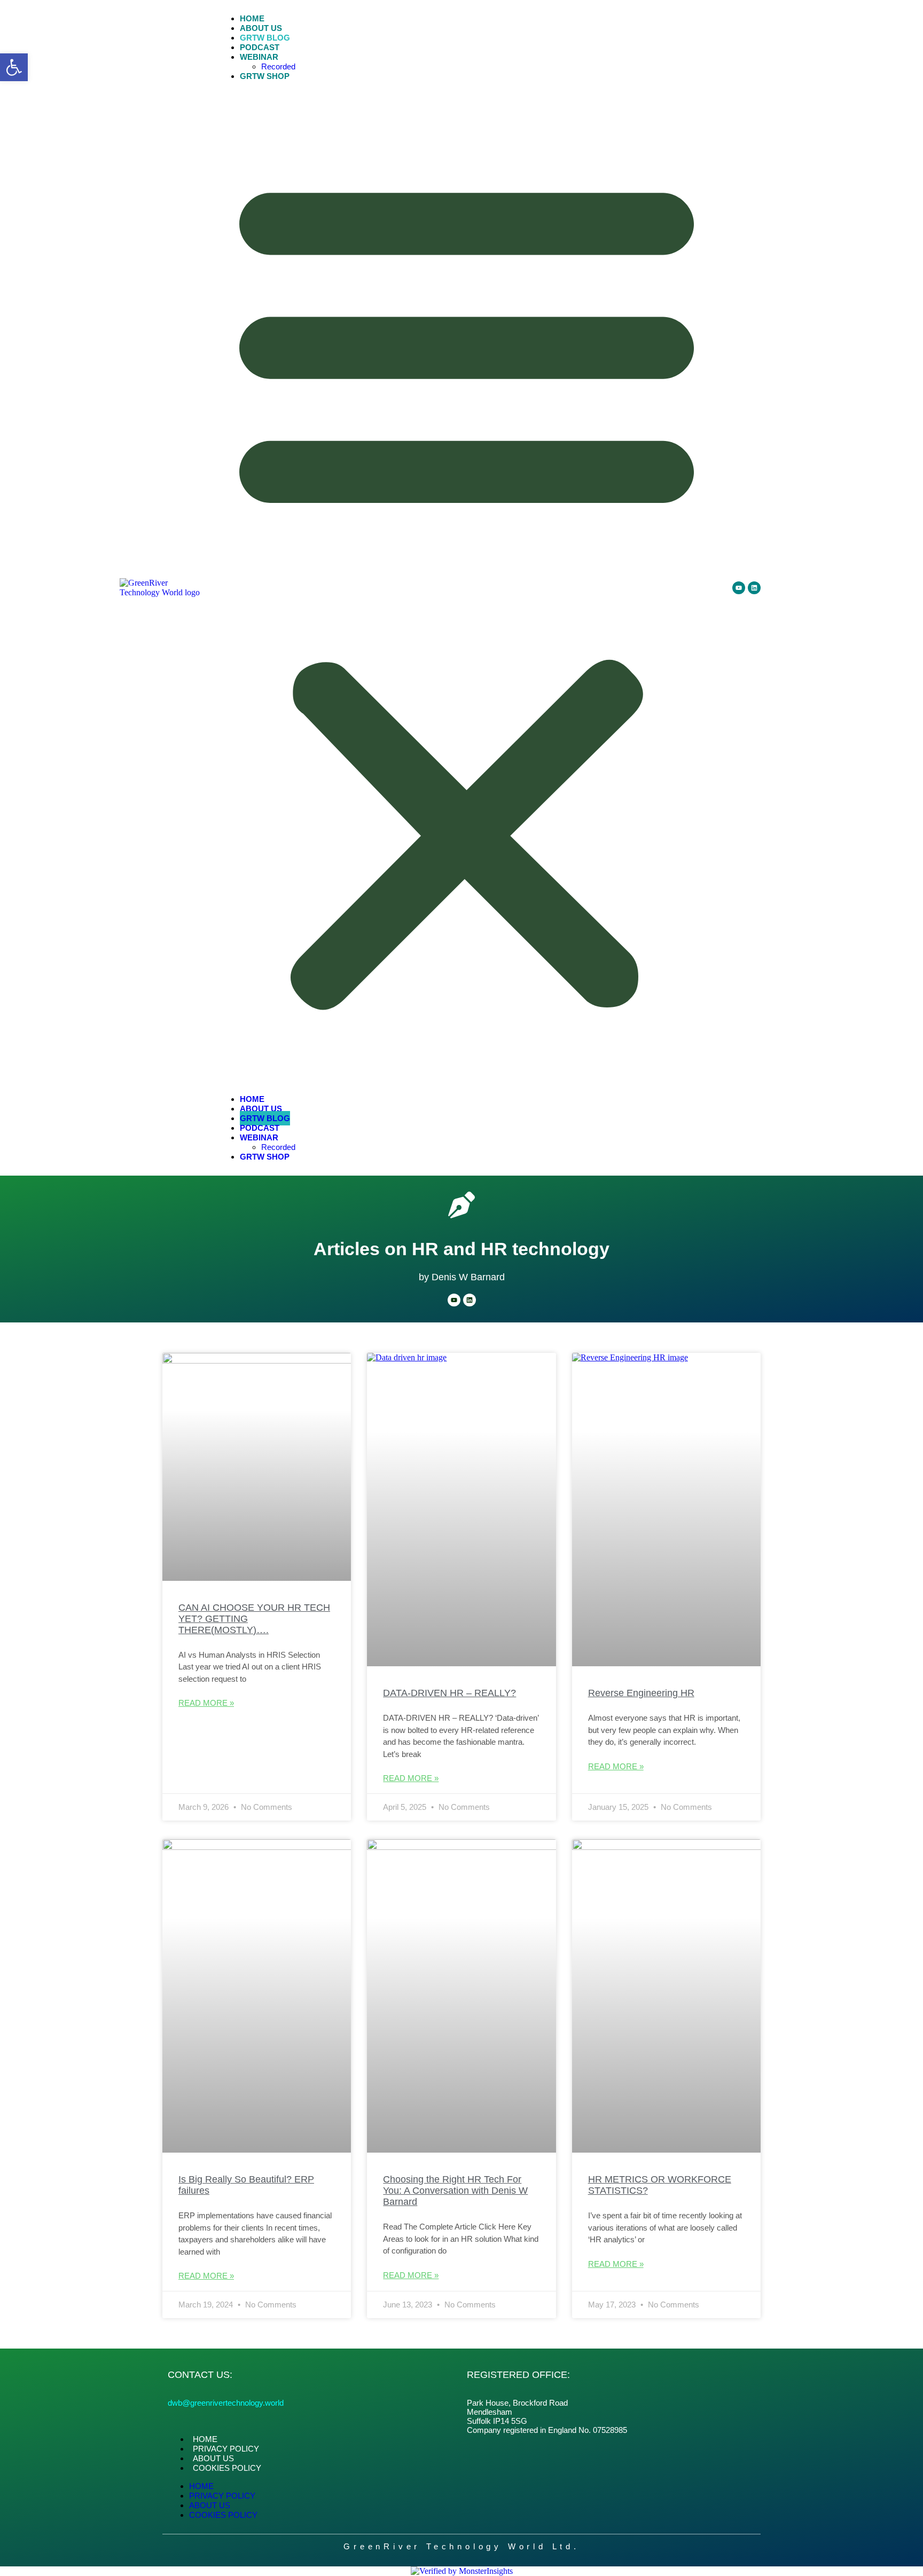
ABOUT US (261, 28)
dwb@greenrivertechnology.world (226, 2403)
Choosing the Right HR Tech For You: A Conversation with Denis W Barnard (455, 2191)
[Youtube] (739, 588)
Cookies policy (227, 2468)
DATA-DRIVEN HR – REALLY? (449, 1693)
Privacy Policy (226, 2449)
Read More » (206, 1703)
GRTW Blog (265, 38)
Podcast (260, 47)
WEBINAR (259, 57)
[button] (14, 67)
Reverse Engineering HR (641, 1693)
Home (252, 18)
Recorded (278, 66)
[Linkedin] (754, 588)
